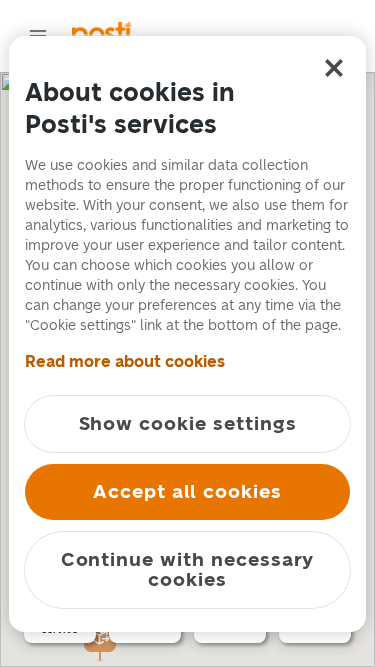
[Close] (334, 68)
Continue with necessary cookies (188, 569)
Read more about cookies (125, 361)
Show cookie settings (188, 423)
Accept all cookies (187, 491)
